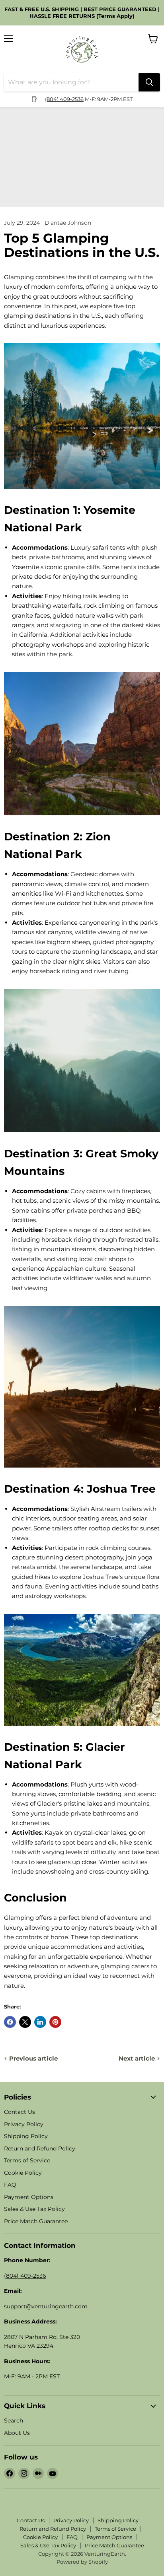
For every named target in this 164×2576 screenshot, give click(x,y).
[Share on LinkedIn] (40, 2022)
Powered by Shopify (82, 2562)
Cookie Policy (23, 2173)
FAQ (10, 2185)
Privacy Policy (24, 2124)
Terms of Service (27, 2160)
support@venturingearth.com (46, 2306)
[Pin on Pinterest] (55, 2022)
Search (14, 2420)
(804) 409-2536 (64, 99)
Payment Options (29, 2197)
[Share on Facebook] (10, 2022)
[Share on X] (25, 2022)
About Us (17, 2433)
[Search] (149, 82)
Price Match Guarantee (36, 2221)
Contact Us (20, 2112)
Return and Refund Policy (40, 2148)
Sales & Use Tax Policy (34, 2209)
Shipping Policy (26, 2136)
